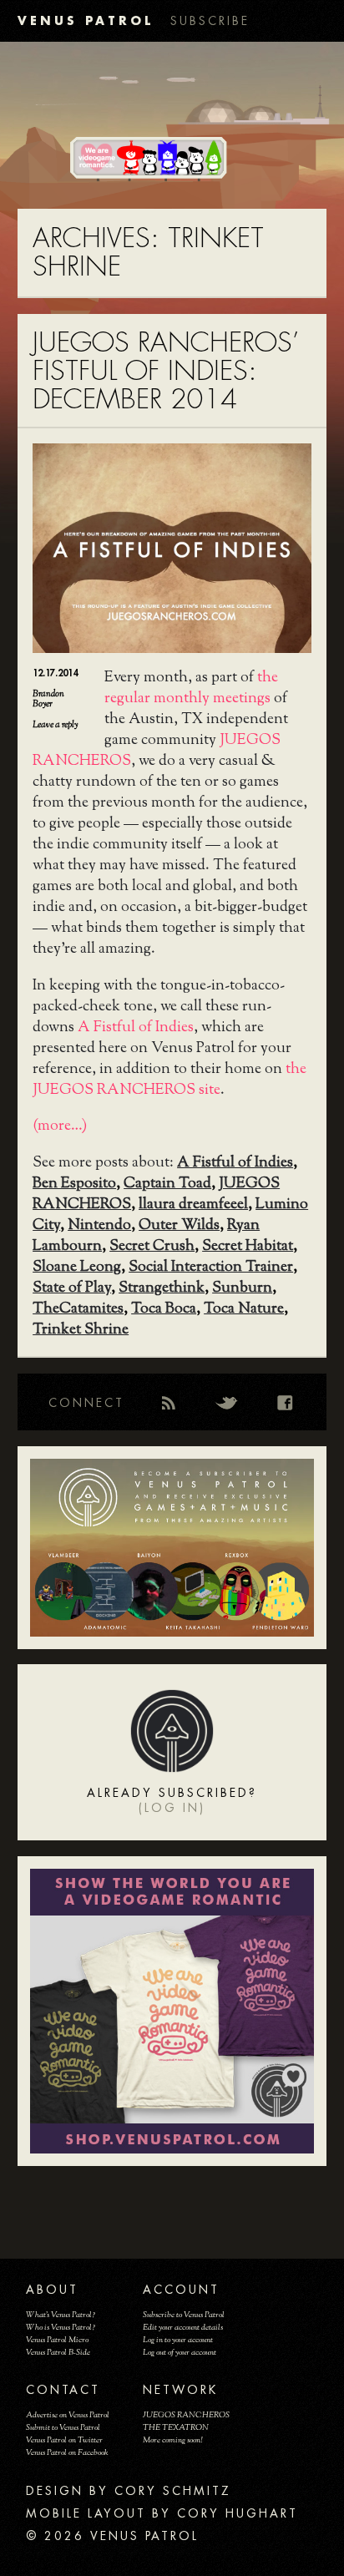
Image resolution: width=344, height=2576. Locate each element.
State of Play (72, 1288)
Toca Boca (164, 1309)
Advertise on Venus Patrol (68, 2415)
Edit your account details (183, 2328)
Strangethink (162, 1288)
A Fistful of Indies (136, 1028)
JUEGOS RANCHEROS (186, 2415)
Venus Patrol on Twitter (64, 2440)
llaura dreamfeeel (193, 1205)
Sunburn (242, 1288)
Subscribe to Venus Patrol (184, 2315)
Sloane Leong (77, 1268)
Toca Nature (244, 1309)
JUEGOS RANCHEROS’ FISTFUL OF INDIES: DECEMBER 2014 (166, 371)
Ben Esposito (74, 1184)
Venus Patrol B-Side (58, 2353)
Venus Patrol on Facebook (67, 2453)
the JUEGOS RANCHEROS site (169, 1080)
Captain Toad (167, 1184)
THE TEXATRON (176, 2428)
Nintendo (99, 1226)
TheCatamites (78, 1309)
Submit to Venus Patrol (63, 2428)
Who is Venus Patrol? (61, 2328)
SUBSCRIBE (210, 21)
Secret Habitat (248, 1247)
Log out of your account (180, 2353)
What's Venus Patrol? (61, 2315)
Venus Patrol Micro (57, 2340)
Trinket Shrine (81, 1330)
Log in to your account (178, 2340)
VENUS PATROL (86, 20)
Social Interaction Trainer (211, 1268)
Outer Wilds (179, 1226)
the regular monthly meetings (191, 688)
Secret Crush (152, 1247)
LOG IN (172, 1808)
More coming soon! (172, 2440)
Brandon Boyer (48, 699)
